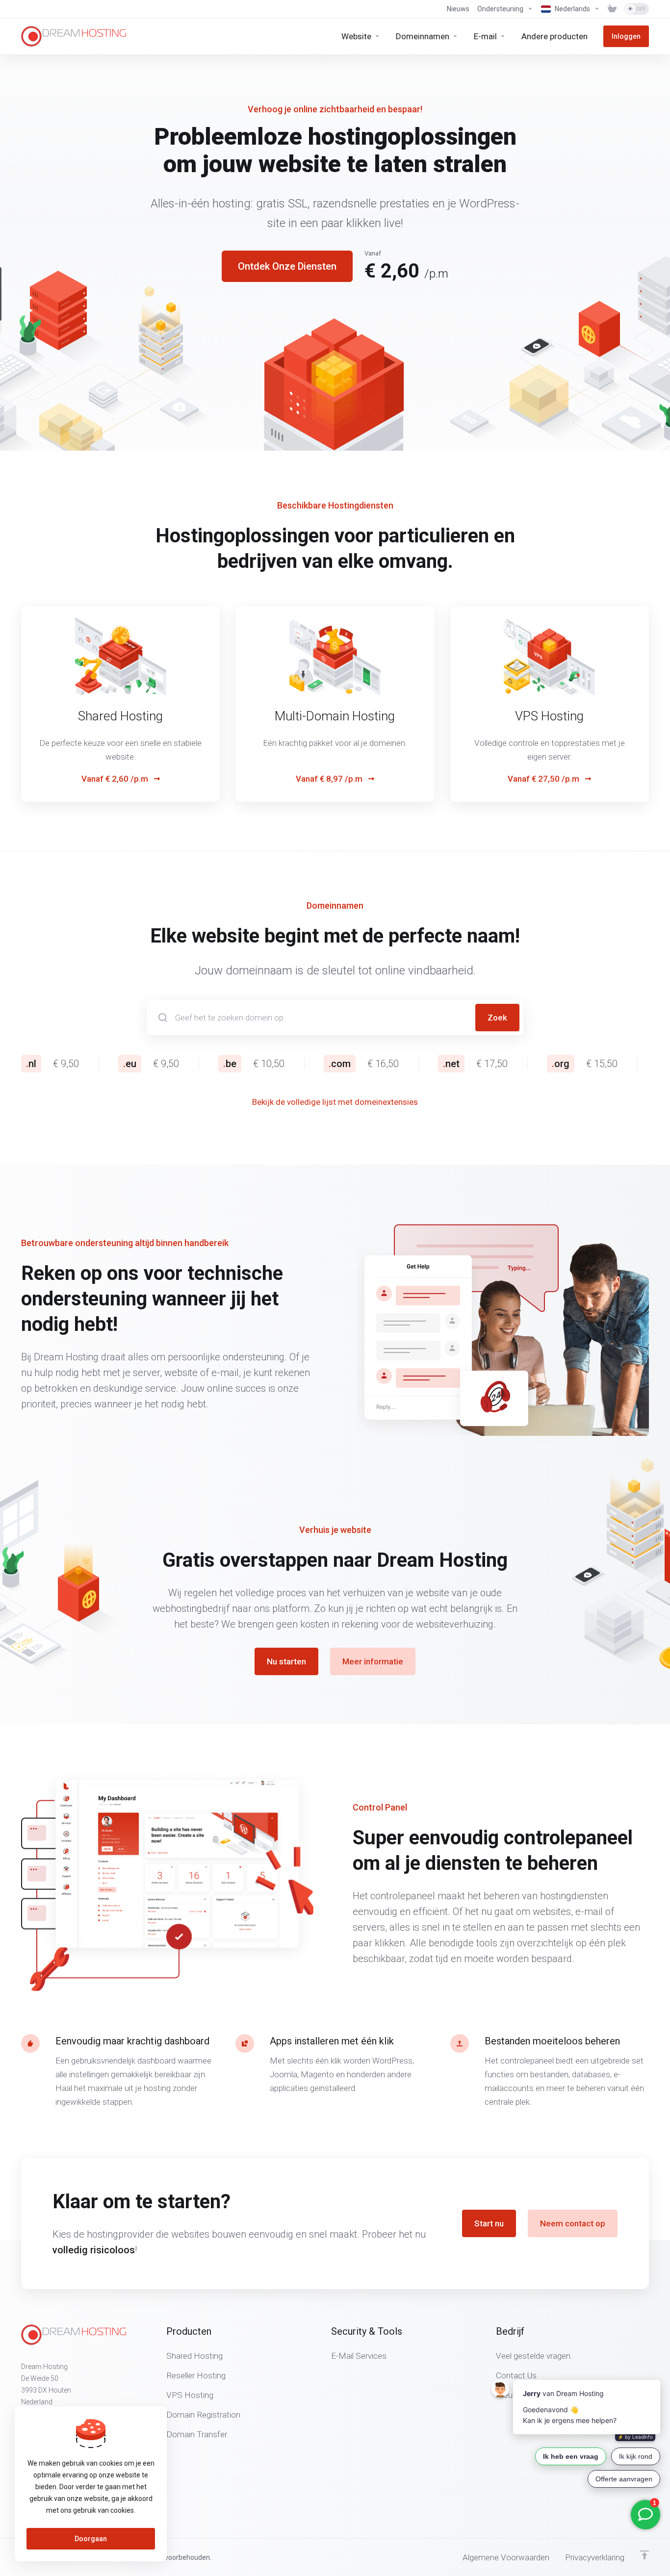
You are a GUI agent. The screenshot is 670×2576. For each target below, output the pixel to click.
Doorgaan (91, 2539)
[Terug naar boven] (644, 2555)
